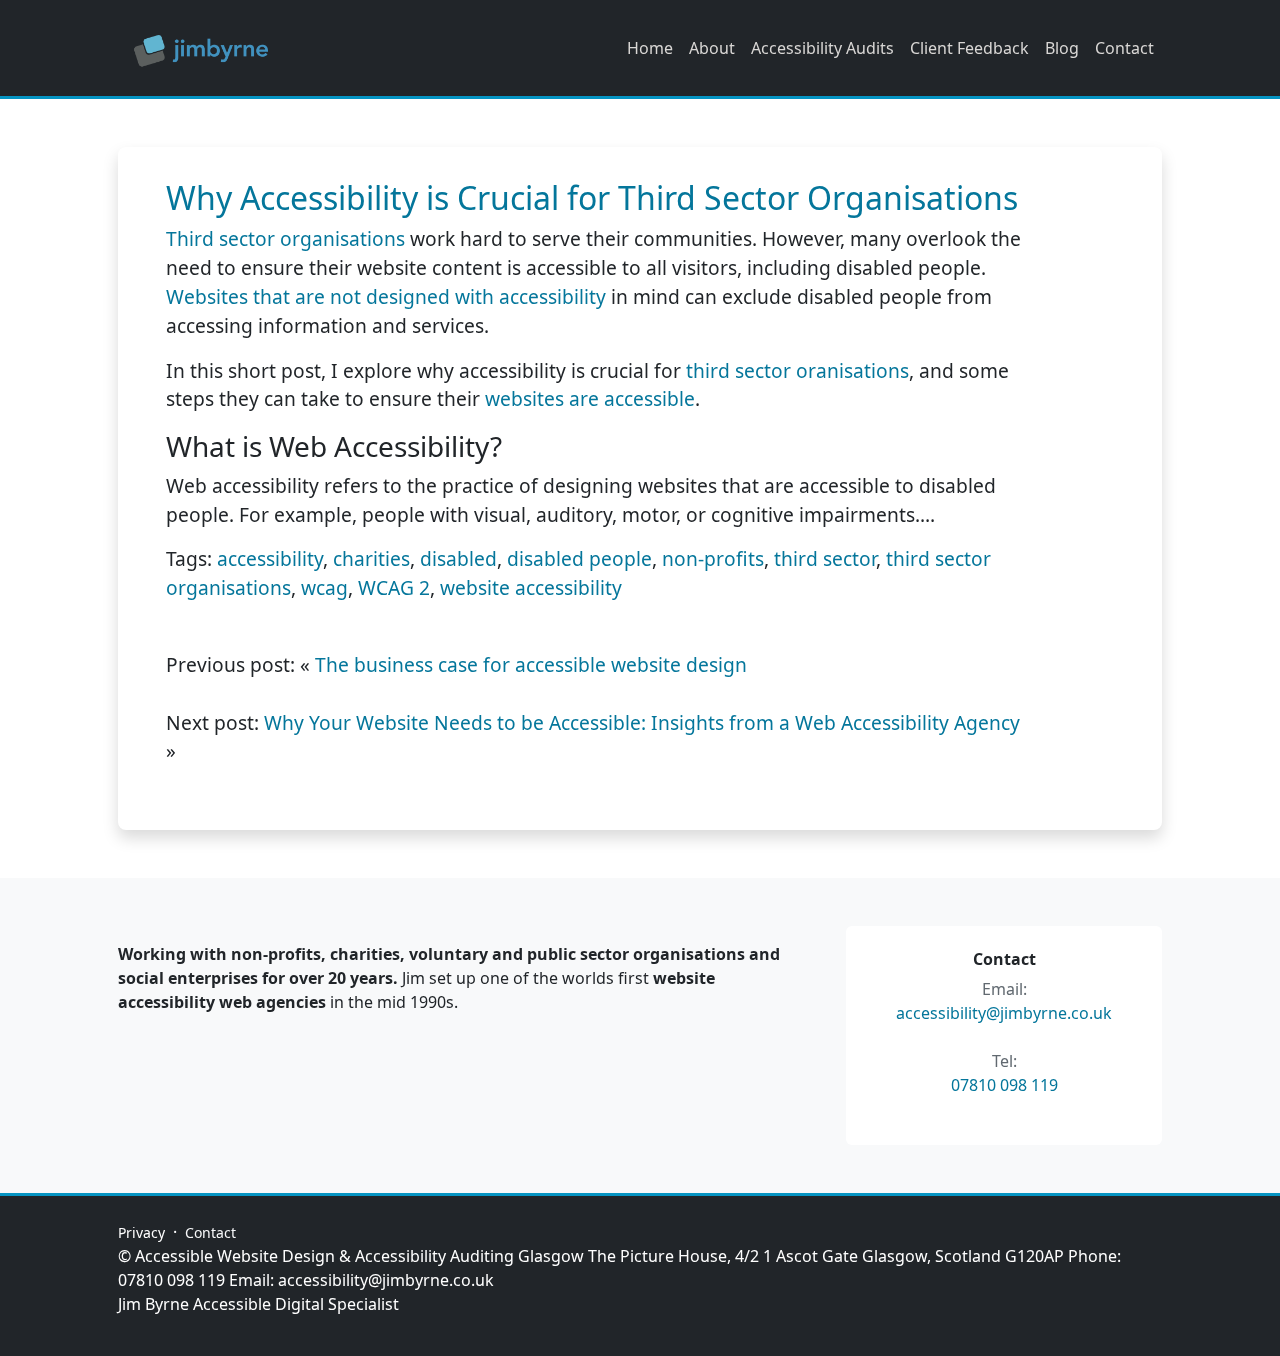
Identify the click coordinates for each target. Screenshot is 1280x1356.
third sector (825, 558)
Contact (1124, 48)
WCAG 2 (394, 587)
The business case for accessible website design (531, 664)
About (712, 48)
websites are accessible (590, 398)
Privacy (141, 1232)
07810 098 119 (1004, 1085)
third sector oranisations (797, 370)
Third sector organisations (285, 238)
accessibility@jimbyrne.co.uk (1004, 1013)
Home (650, 48)
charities (371, 558)
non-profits (713, 558)
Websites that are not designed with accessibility (386, 296)
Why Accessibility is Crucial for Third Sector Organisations (592, 197)
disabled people (579, 558)
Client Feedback (969, 48)
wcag (324, 587)
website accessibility (531, 587)
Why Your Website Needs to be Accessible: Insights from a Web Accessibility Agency (642, 722)
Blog (1062, 48)
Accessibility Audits (822, 48)
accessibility (270, 558)
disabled (458, 558)
